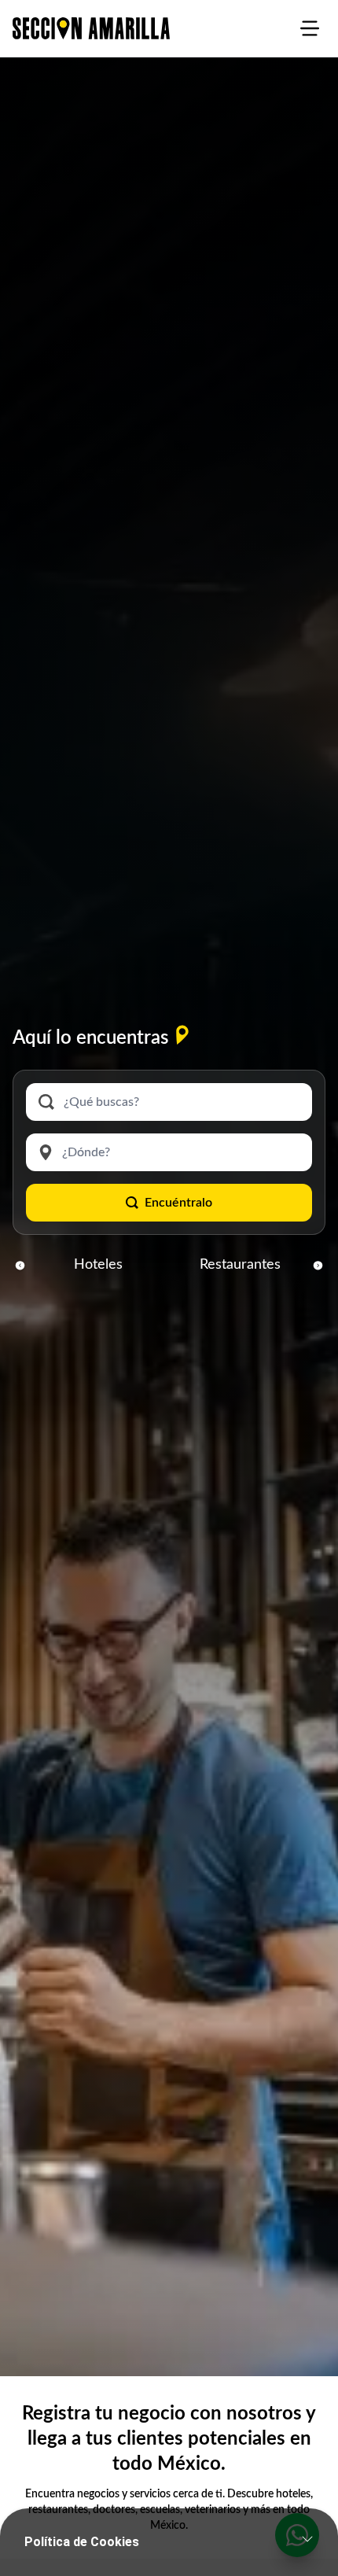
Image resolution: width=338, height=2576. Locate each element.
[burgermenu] (310, 28)
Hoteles (98, 1265)
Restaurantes (240, 1265)
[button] (20, 1265)
